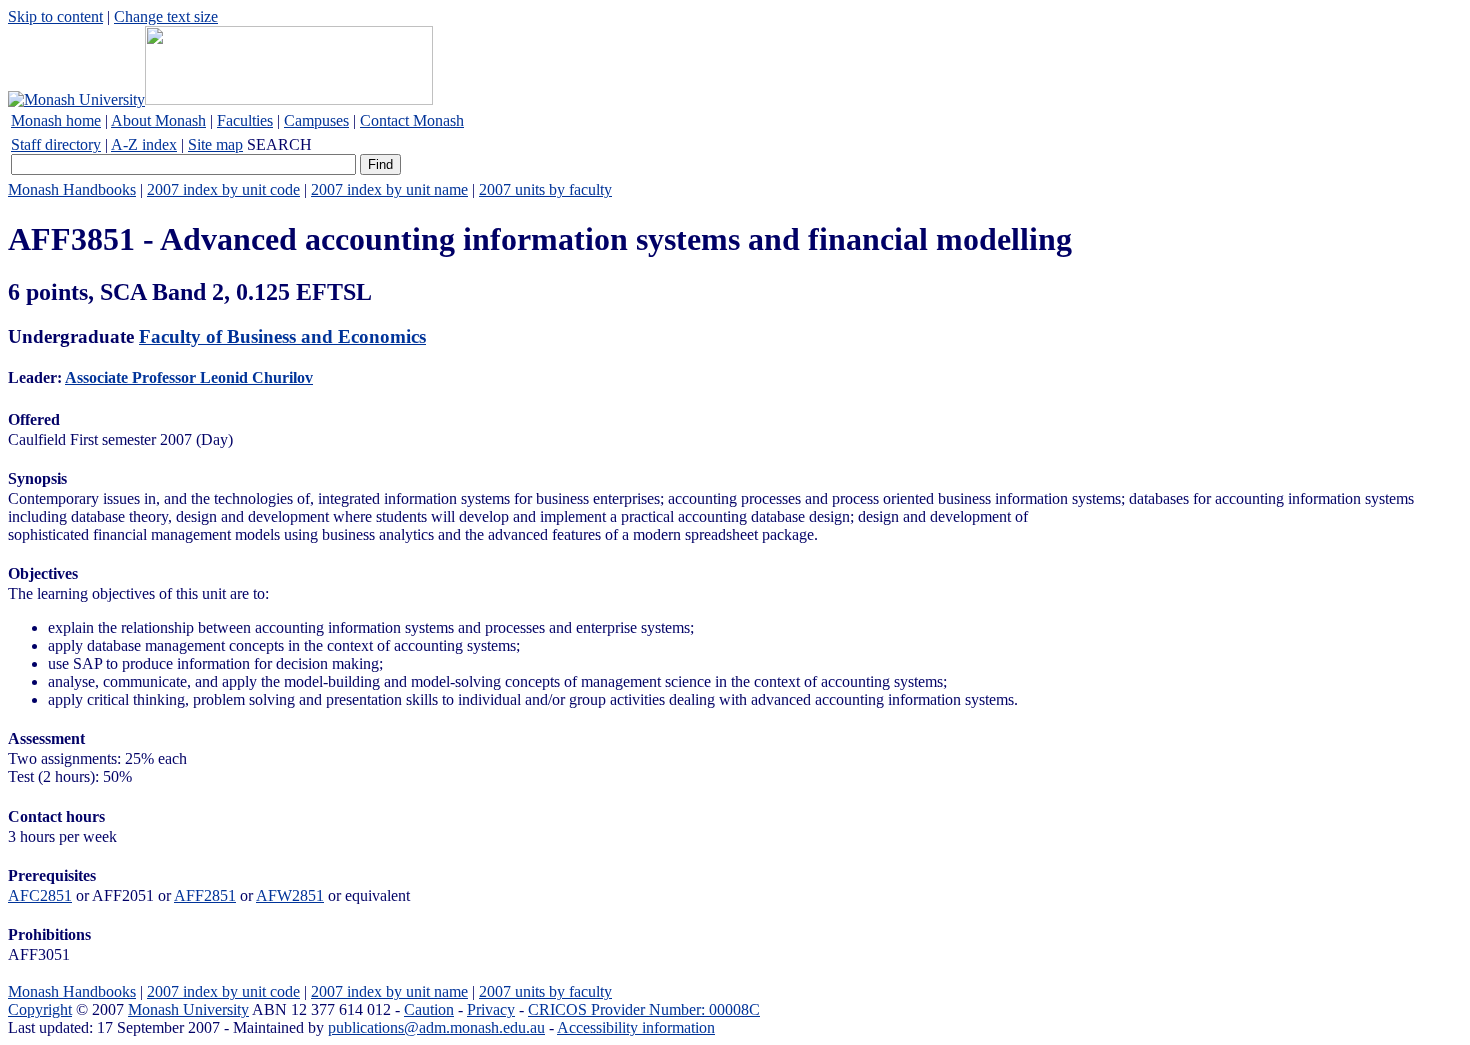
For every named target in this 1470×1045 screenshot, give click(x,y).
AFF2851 (205, 895)
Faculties (245, 120)
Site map (215, 144)
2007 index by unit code (223, 189)
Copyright (40, 1009)
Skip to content (55, 16)
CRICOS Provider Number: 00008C (644, 1009)
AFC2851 (40, 895)
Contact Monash (412, 120)
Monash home (56, 120)
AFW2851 (290, 895)
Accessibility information (636, 1027)
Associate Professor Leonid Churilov (189, 377)
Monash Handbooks (72, 189)
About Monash (158, 120)
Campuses (316, 120)
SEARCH (279, 144)
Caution (429, 1009)
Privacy (491, 1009)
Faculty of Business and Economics (282, 336)
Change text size (166, 16)
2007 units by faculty (545, 189)
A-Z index (144, 144)
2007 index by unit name (389, 189)
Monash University (188, 1009)
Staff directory (56, 144)
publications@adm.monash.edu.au (436, 1027)
